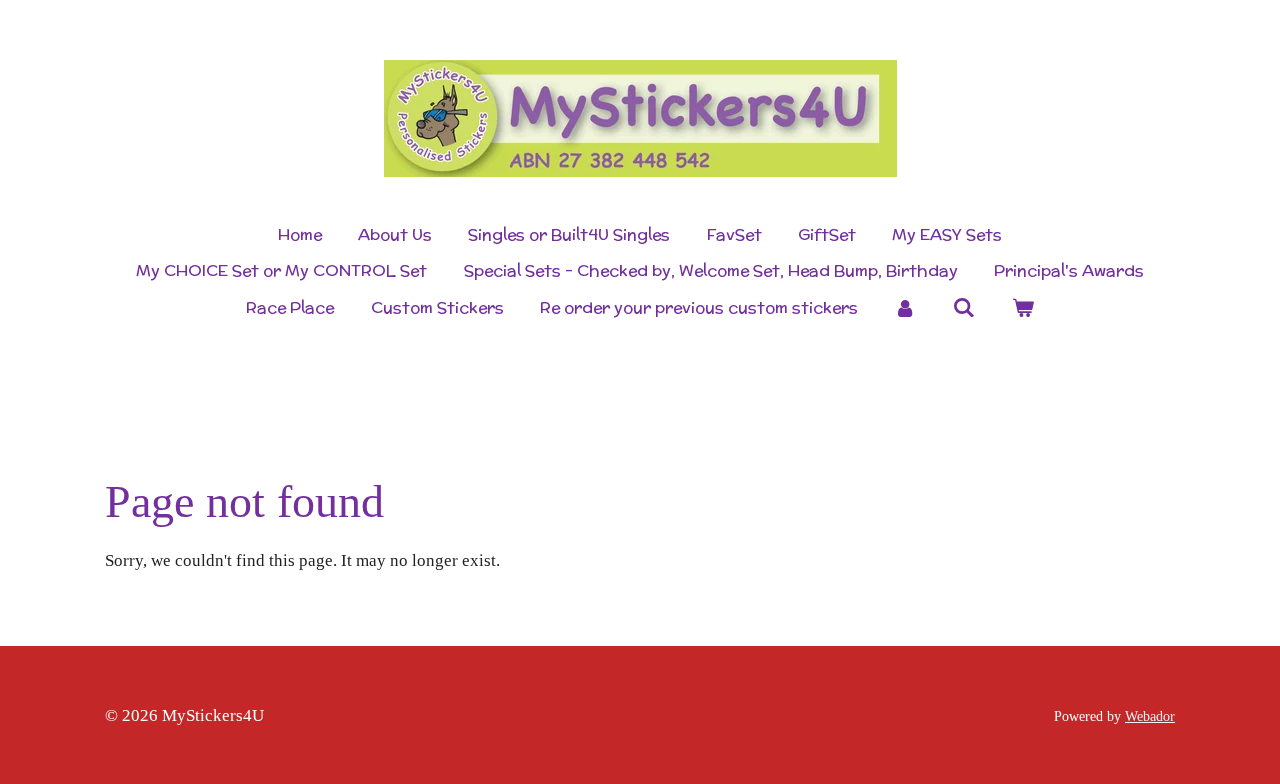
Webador (1150, 716)
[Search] (964, 307)
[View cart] (1022, 308)
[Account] (905, 308)
